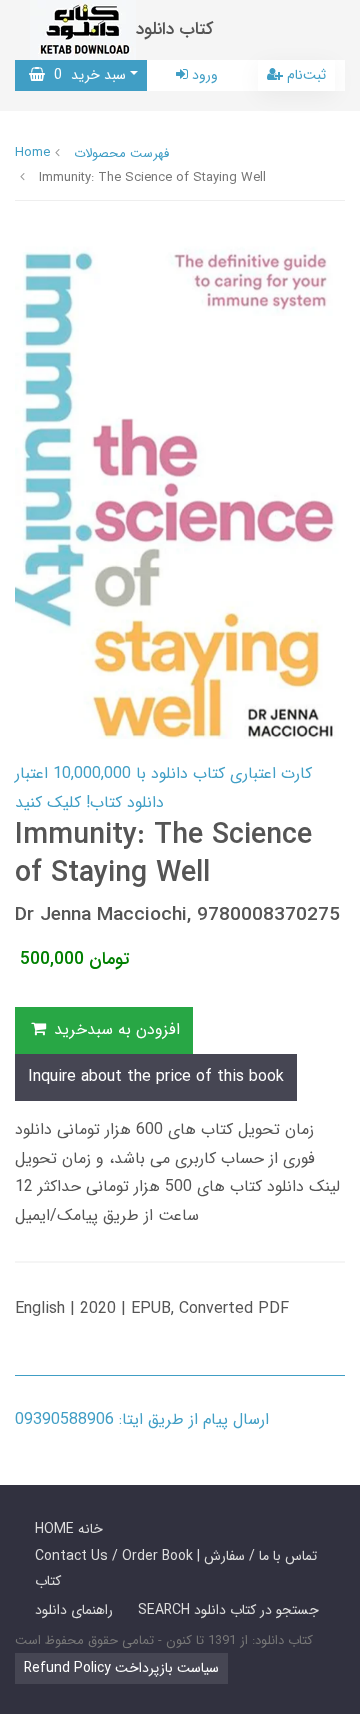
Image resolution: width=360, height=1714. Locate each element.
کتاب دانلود (175, 29)
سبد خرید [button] (85, 75)
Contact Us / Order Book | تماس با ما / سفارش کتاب (176, 1568)
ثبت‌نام (304, 75)
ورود (203, 75)
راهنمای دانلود (74, 1610)
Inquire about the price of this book (156, 1076)
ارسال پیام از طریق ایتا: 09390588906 (142, 1419)
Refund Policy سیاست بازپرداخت (121, 1668)
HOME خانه (69, 1529)
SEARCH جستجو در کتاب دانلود (228, 1610)
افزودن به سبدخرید (114, 1029)
